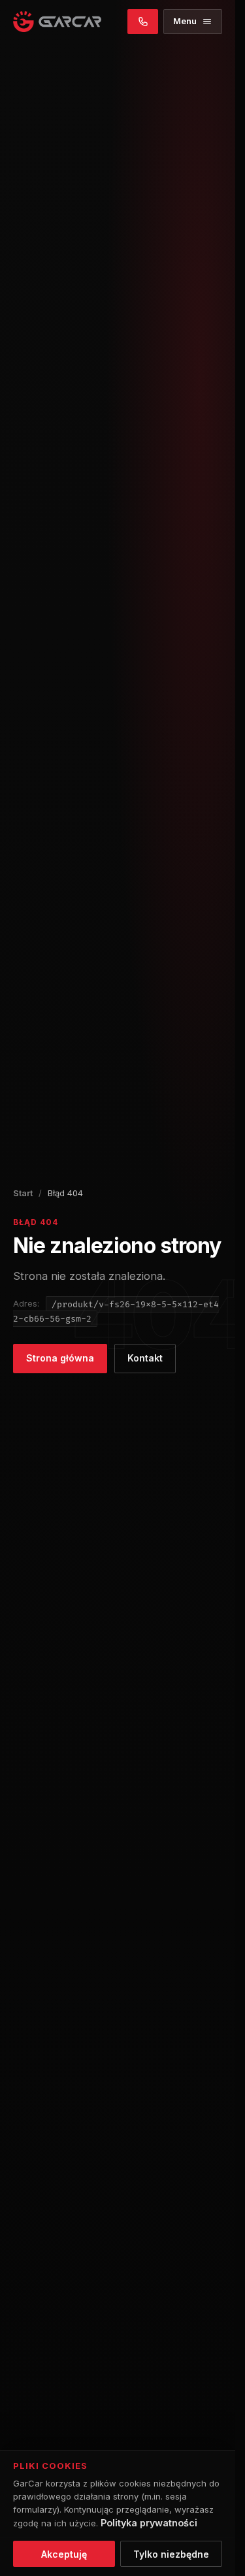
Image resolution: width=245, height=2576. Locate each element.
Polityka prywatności (149, 2523)
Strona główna (60, 1358)
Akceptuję (64, 2554)
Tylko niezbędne (171, 2554)
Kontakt (145, 1358)
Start (23, 1193)
